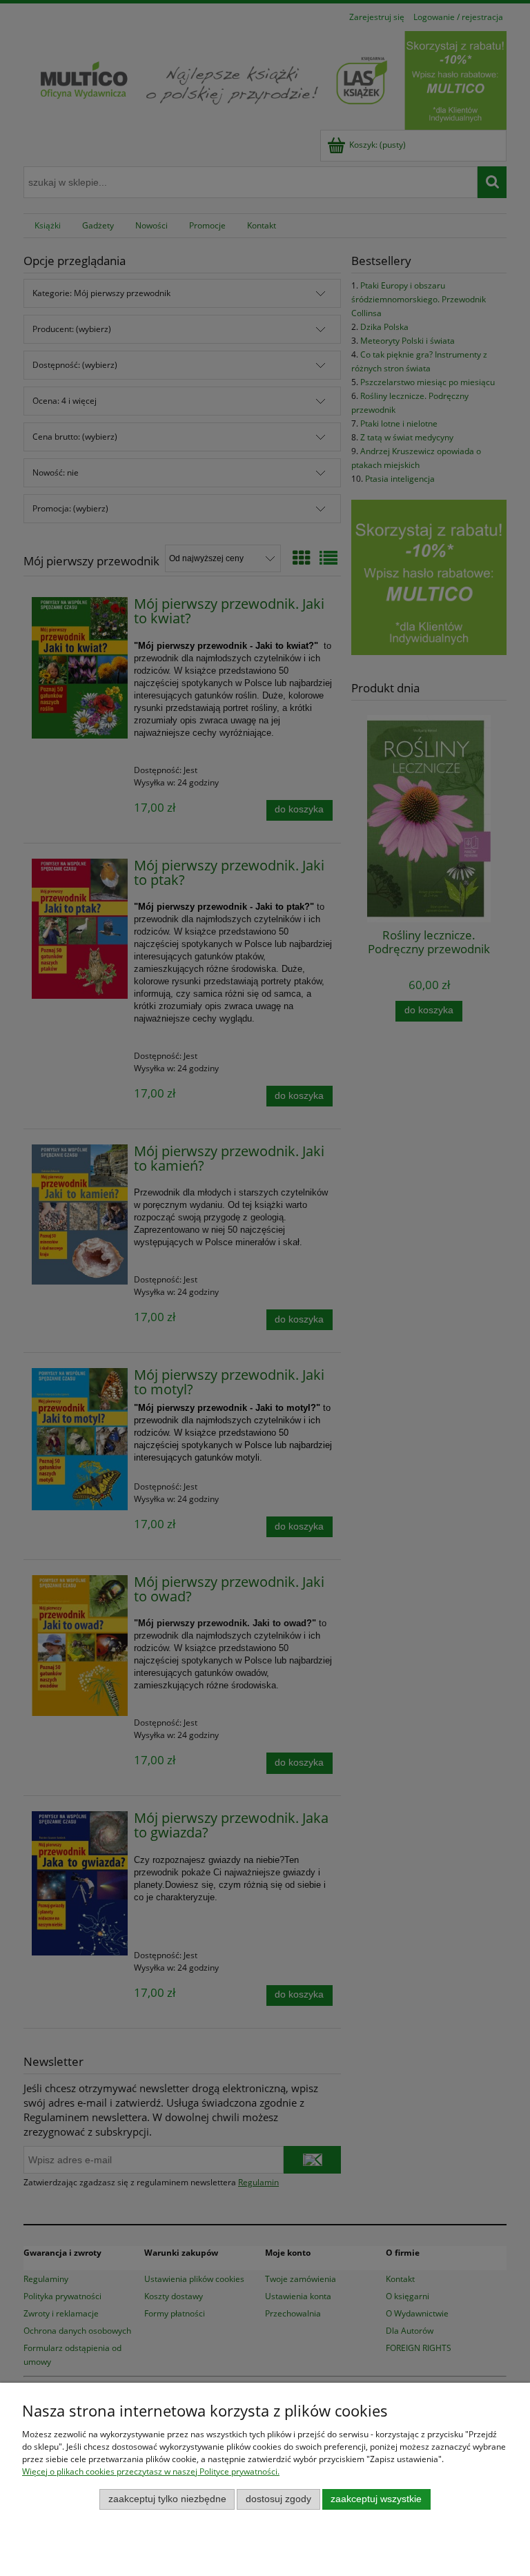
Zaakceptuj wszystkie (376, 2499)
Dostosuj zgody (278, 2499)
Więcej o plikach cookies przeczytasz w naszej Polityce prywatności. (151, 2471)
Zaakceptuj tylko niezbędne (167, 2499)
